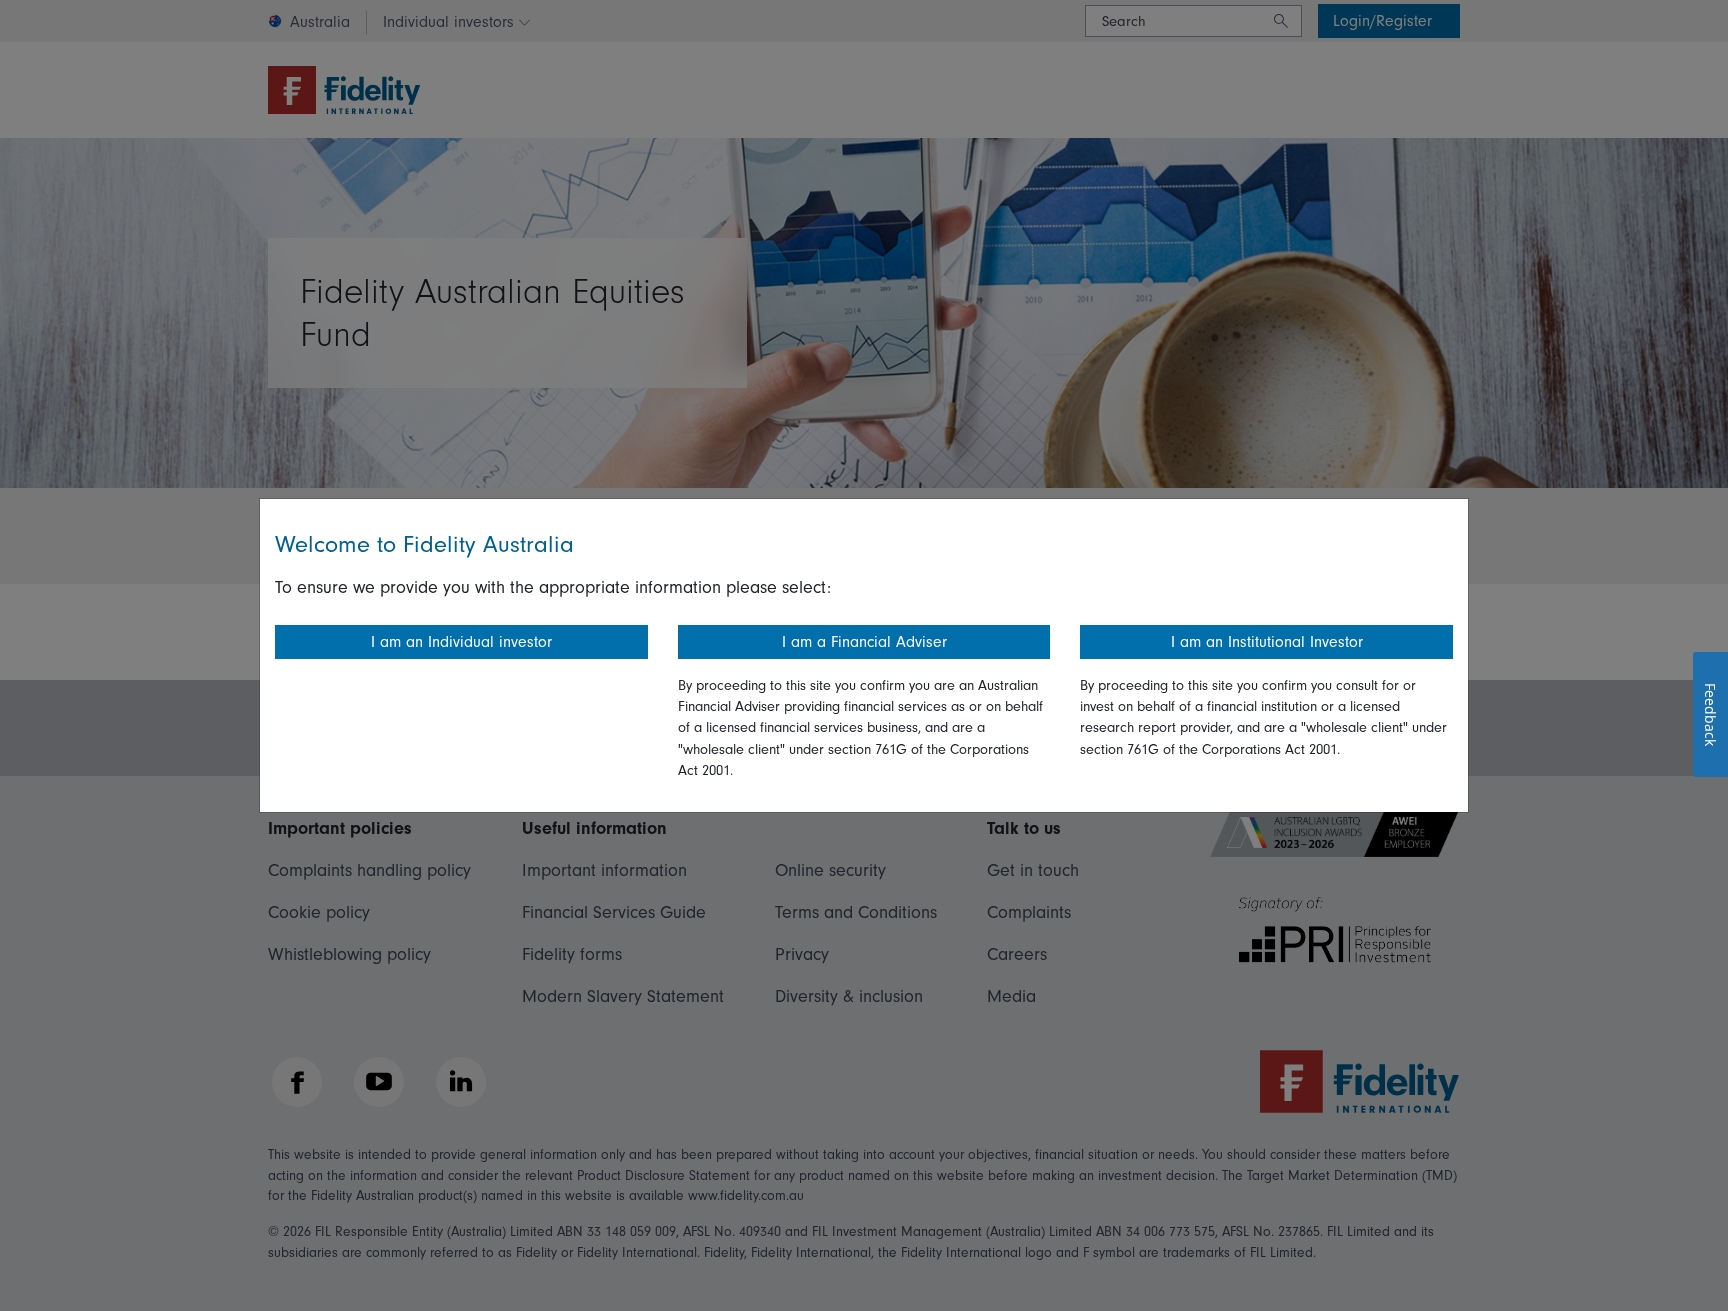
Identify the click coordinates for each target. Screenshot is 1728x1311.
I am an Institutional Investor (1267, 642)
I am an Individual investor (461, 642)
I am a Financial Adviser (864, 642)
